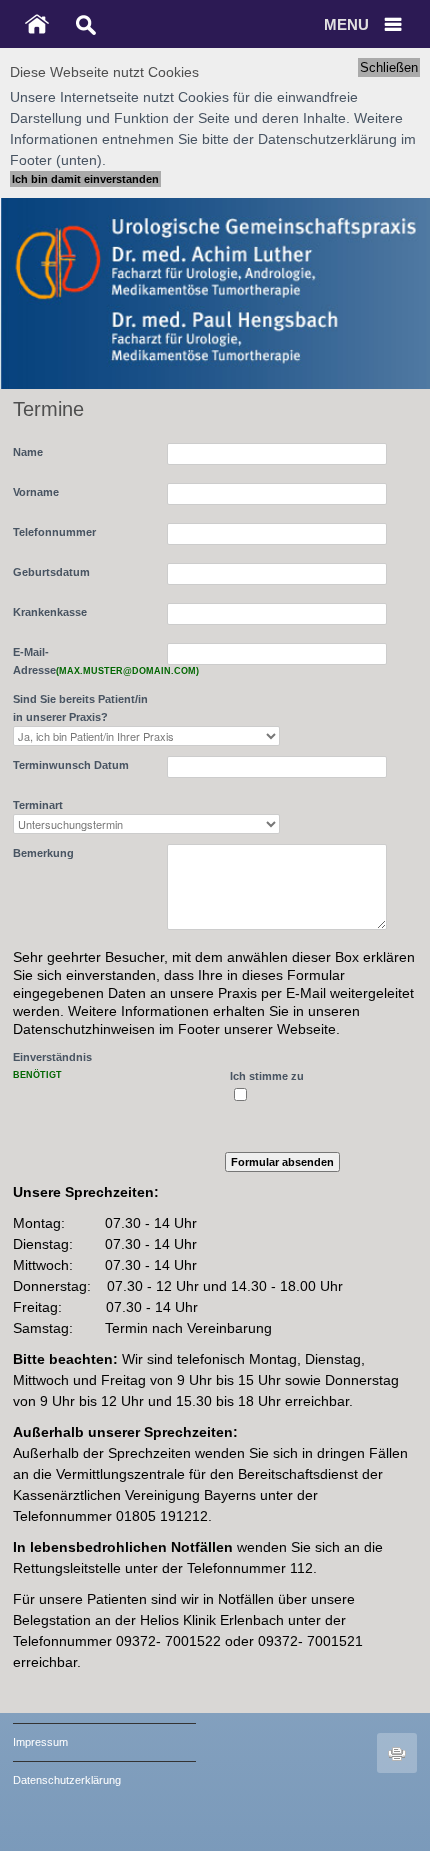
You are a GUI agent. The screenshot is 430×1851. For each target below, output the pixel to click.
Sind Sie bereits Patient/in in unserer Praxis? (80, 708)
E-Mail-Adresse (84, 661)
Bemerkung (43, 853)
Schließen (389, 67)
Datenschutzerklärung (67, 1780)
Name (28, 452)
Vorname (36, 492)
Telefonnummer (54, 532)
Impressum (40, 1742)
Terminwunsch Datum (71, 765)
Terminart (38, 805)
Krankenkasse (50, 612)
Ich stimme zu (267, 1076)
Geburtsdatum (51, 572)
